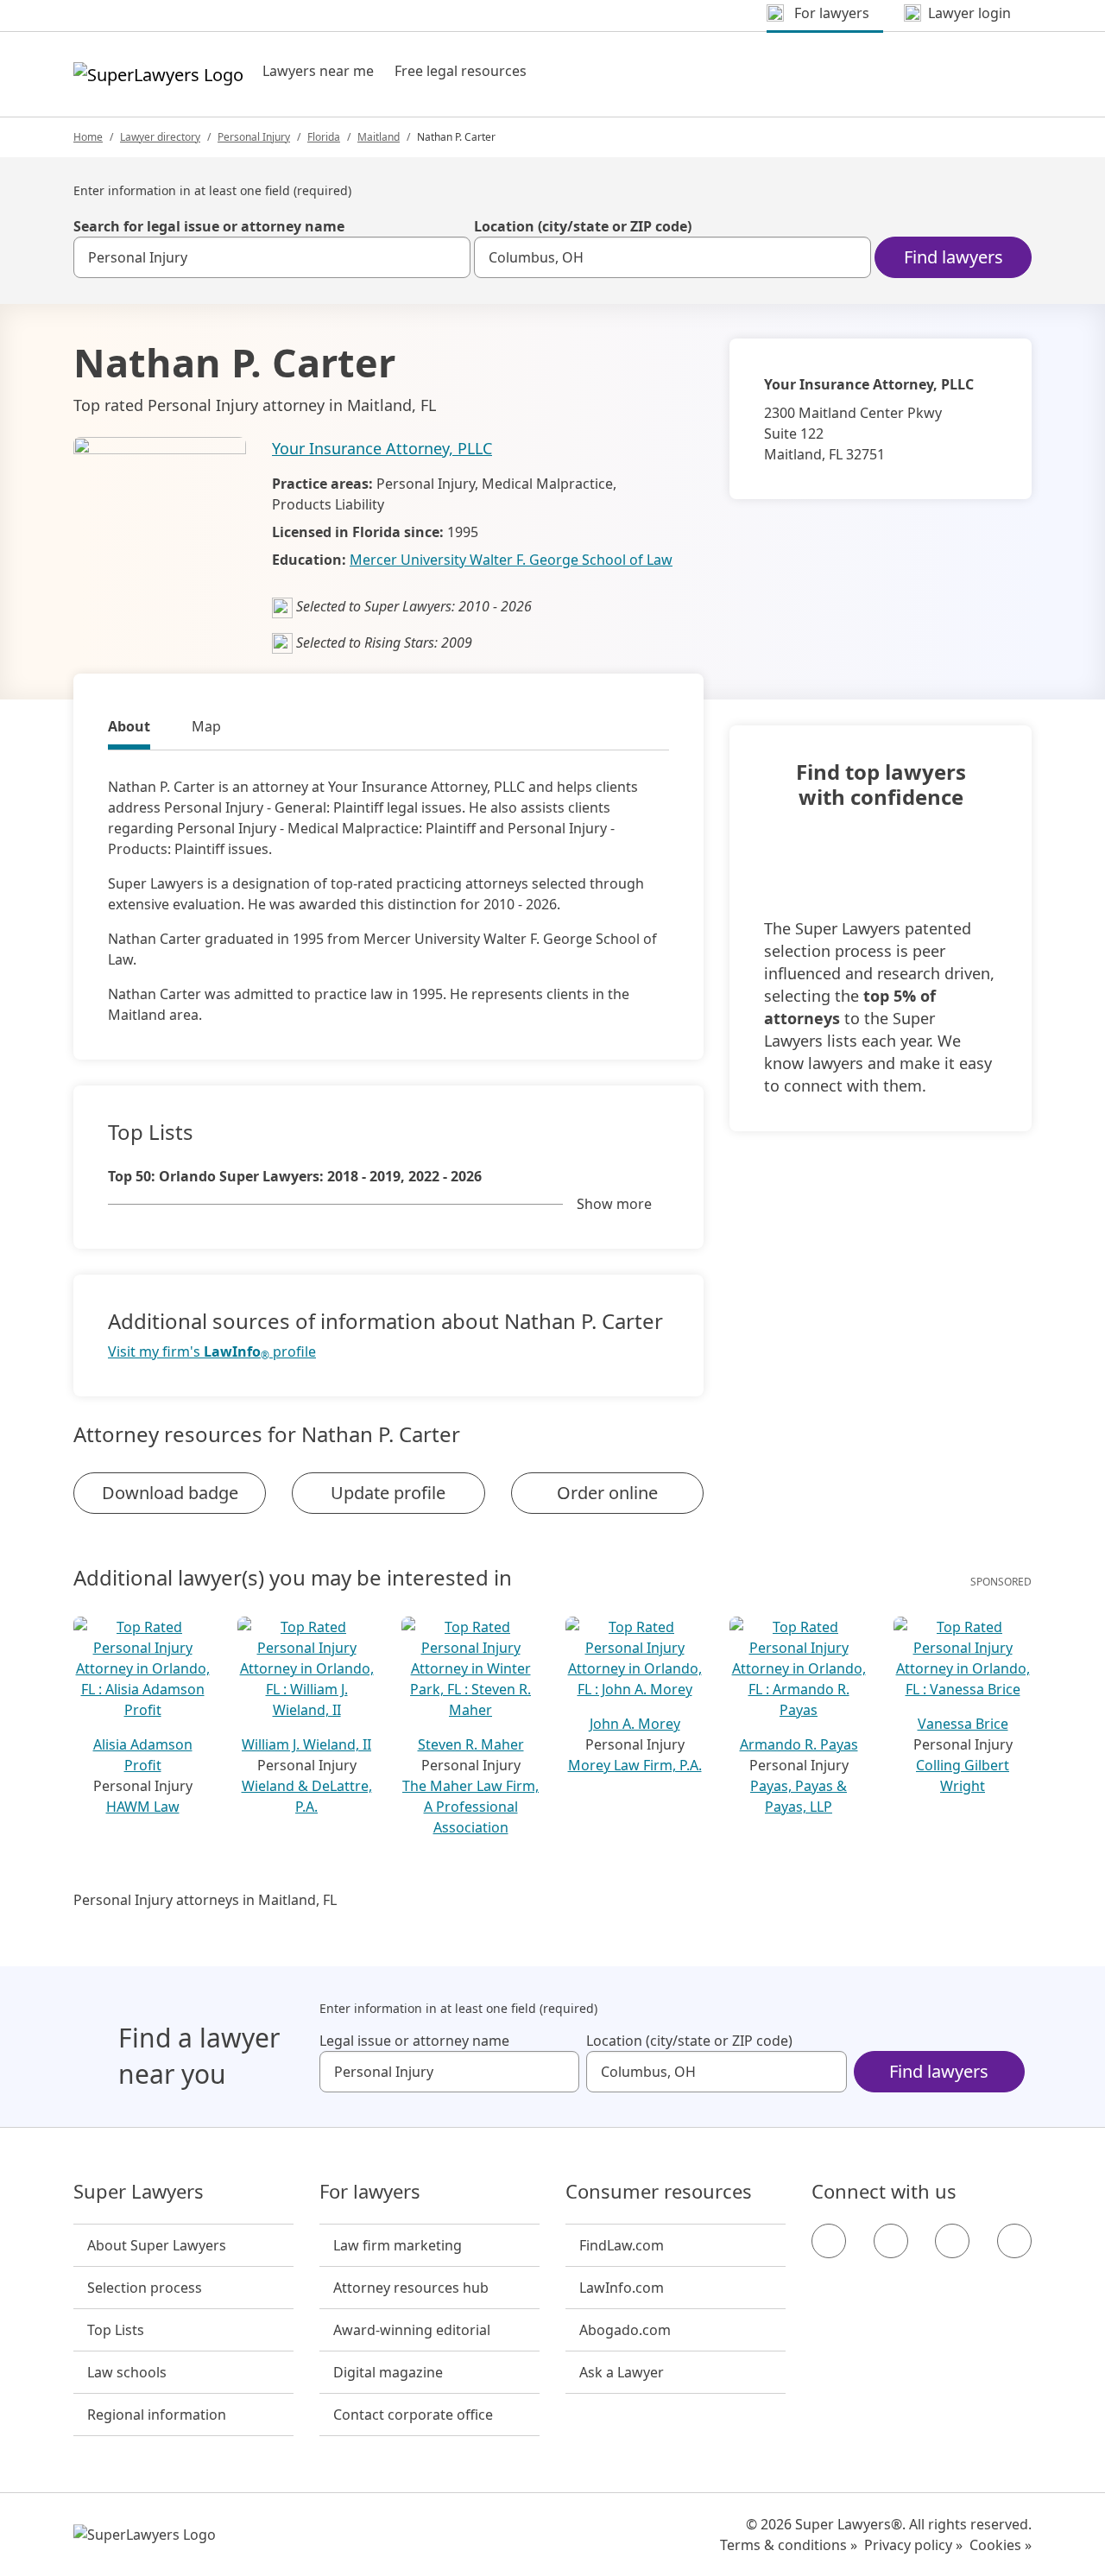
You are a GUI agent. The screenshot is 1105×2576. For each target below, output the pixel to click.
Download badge (170, 1493)
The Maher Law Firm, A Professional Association (470, 1807)
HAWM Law (143, 1807)
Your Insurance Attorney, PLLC (382, 448)
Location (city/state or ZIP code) (583, 226)
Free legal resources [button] (461, 71)
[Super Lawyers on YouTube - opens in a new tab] (952, 2241)
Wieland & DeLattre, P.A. (307, 1796)
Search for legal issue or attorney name (209, 226)
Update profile (388, 1493)
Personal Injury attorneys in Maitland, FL (205, 1900)
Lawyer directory (160, 137)
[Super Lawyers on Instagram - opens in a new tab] (891, 2241)
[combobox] (272, 257)
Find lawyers (953, 257)
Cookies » (1001, 2545)
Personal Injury (254, 137)
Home (88, 137)
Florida (324, 137)
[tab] (129, 729)
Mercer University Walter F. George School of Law (511, 560)
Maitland (379, 137)
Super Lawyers (139, 2192)
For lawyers (370, 2192)
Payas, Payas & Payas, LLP (799, 1796)
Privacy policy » (913, 2545)
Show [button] (614, 1204)
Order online (607, 1493)
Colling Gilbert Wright (963, 1775)
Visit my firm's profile (212, 1352)
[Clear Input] (450, 257)
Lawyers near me (318, 71)
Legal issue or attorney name (414, 2041)
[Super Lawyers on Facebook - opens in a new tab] (829, 2241)
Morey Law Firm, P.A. (635, 1765)
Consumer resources (659, 2192)
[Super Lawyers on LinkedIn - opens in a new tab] (1014, 2241)
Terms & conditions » (789, 2545)
